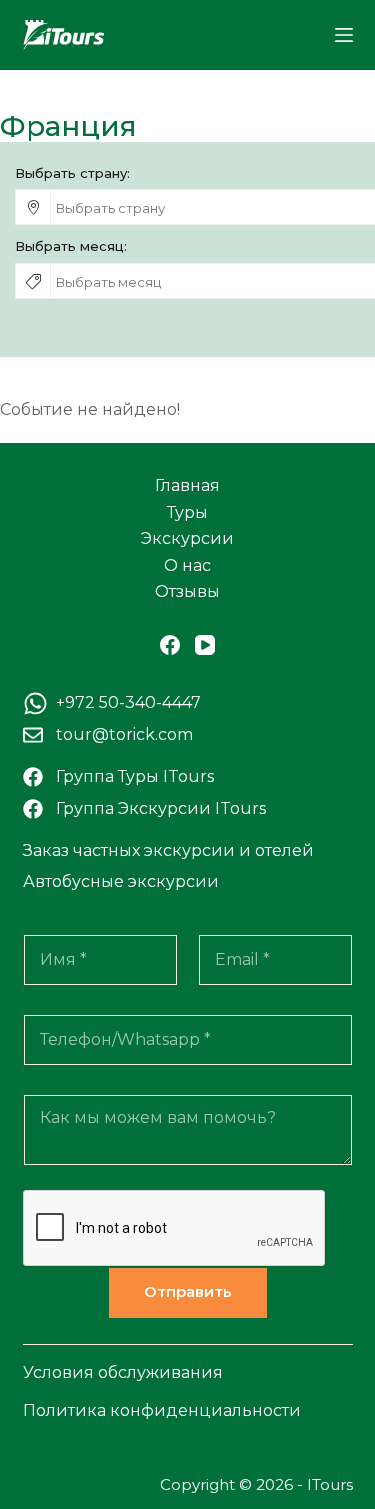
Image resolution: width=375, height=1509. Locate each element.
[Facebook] (170, 645)
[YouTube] (205, 645)
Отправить (188, 1291)
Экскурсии (187, 538)
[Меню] (344, 35)
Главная (187, 485)
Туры (187, 512)
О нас (187, 565)
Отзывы (187, 591)
